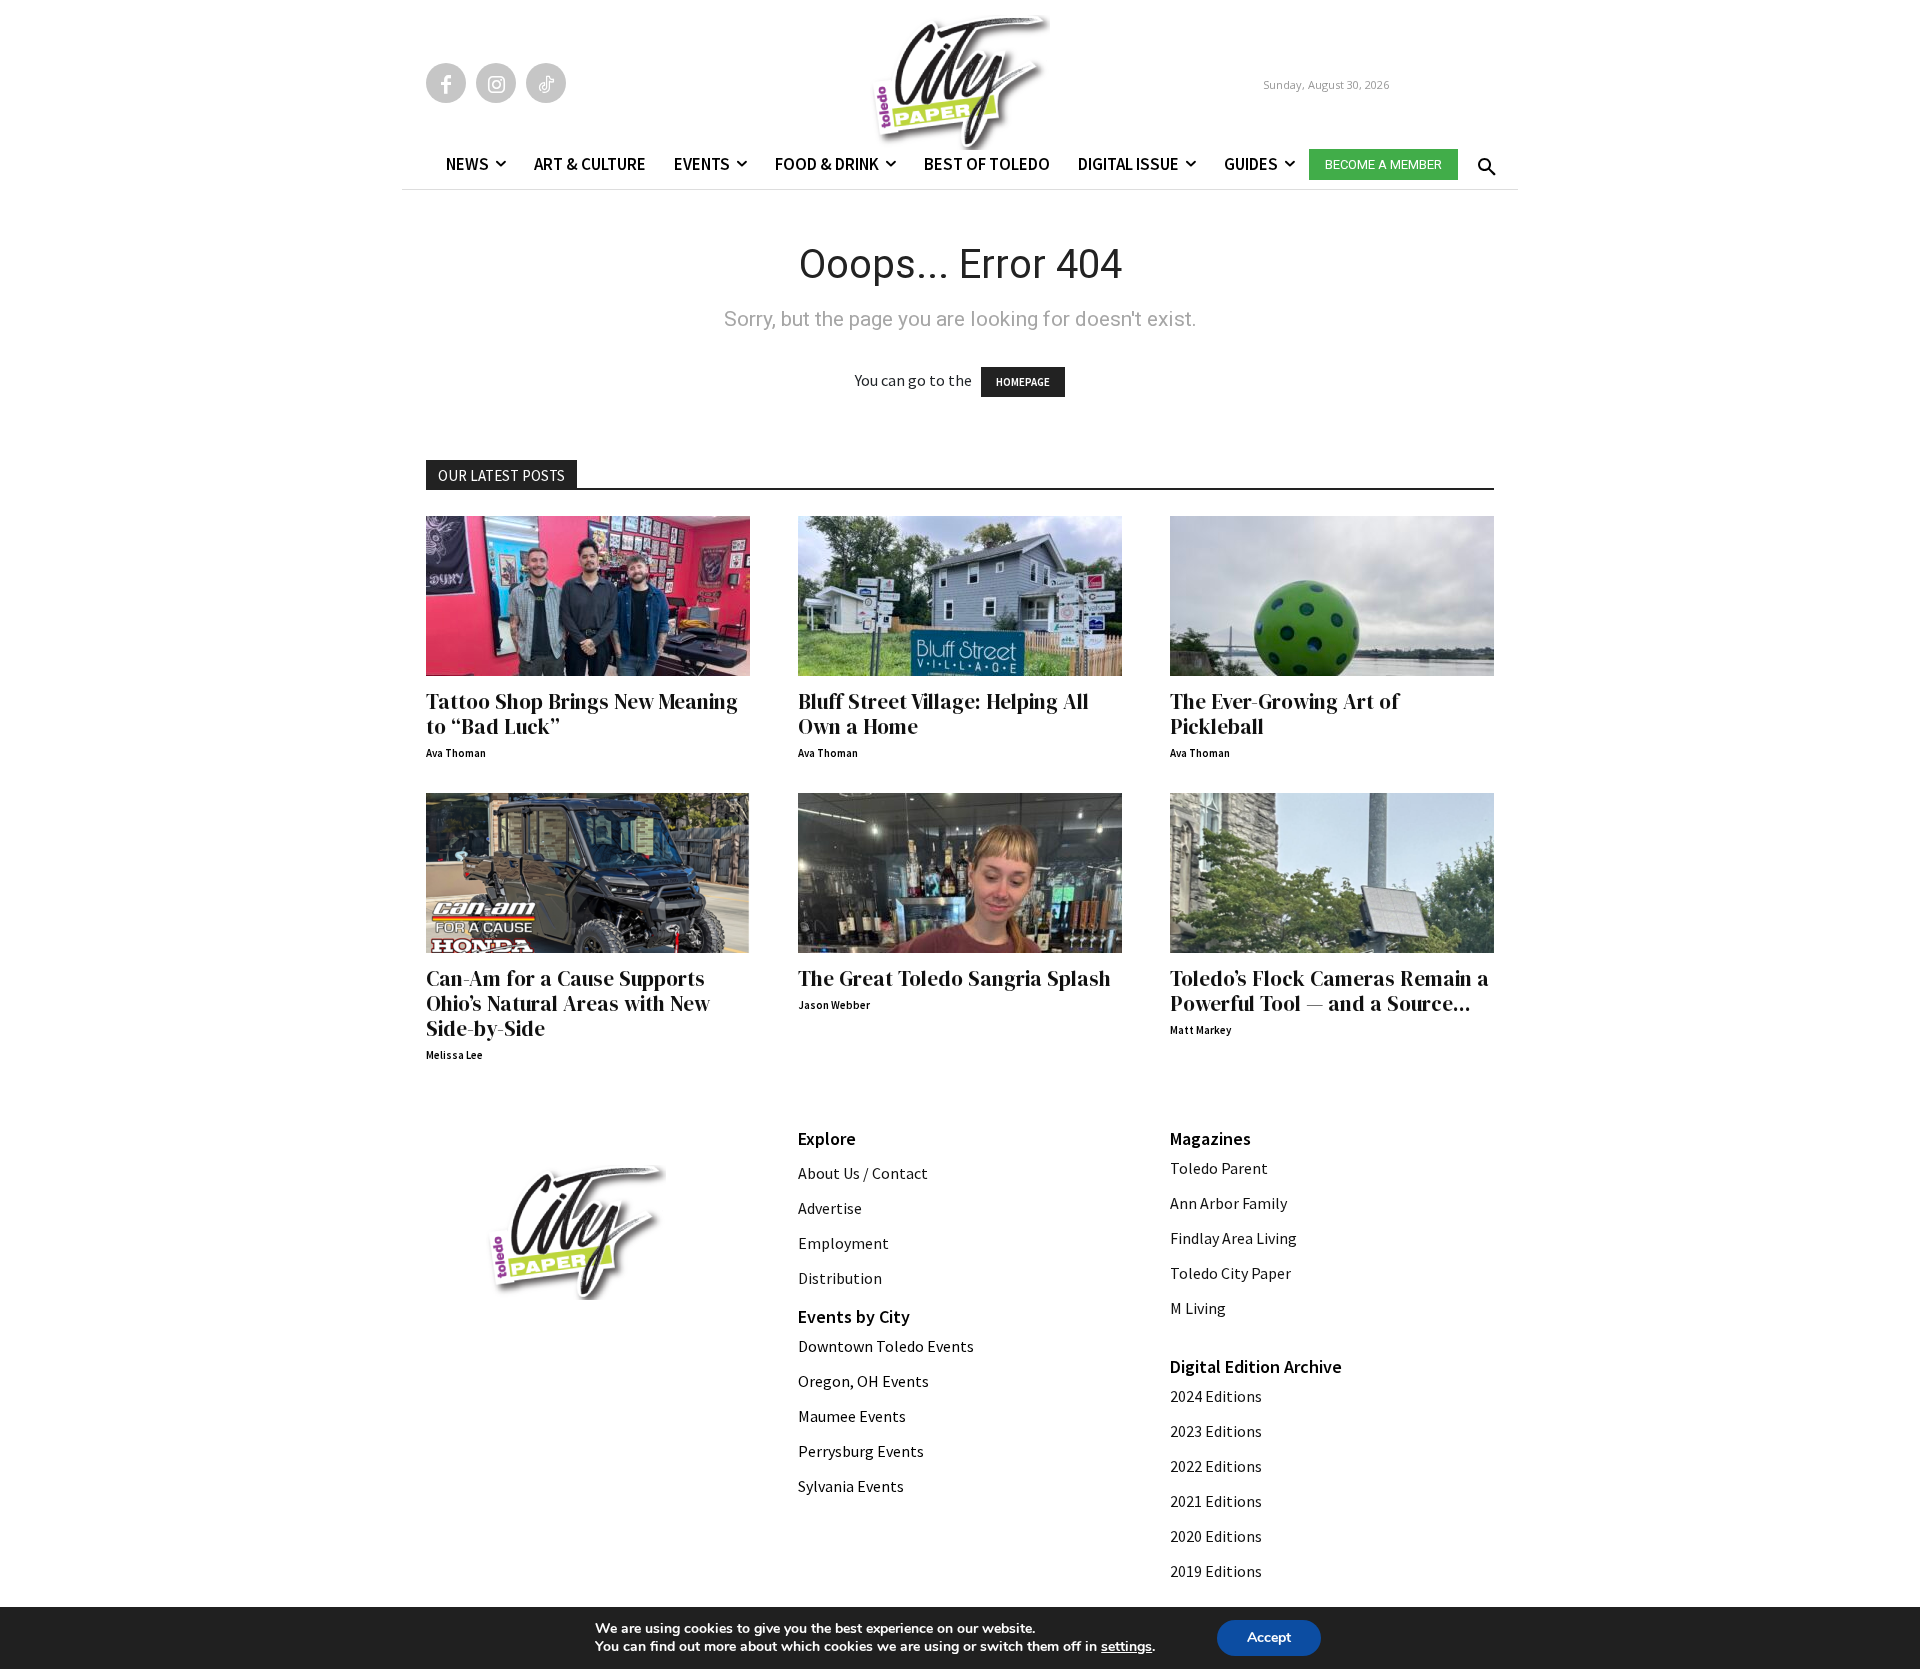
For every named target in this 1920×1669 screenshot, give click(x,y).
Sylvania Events (851, 1486)
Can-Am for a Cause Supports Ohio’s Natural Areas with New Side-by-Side (568, 1003)
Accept (1269, 1637)
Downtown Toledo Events (886, 1346)
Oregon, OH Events (863, 1381)
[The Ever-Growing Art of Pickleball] (1332, 596)
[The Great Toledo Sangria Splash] (960, 873)
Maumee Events (852, 1416)
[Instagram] (496, 83)
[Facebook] (446, 83)
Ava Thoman (456, 753)
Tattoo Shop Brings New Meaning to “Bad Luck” (582, 714)
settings (1126, 1647)
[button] (1483, 161)
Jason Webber (834, 1005)
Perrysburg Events (861, 1451)
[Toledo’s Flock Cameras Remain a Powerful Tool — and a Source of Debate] (1332, 873)
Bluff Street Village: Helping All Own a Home (943, 714)
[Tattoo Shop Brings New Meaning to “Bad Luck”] (588, 596)
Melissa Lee (454, 1055)
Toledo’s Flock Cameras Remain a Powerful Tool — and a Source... (1329, 991)
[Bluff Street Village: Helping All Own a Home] (960, 596)
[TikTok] (546, 83)
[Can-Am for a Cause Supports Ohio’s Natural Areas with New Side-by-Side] (588, 873)
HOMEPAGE (1023, 382)
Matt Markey (1200, 1030)
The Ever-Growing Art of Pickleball (1284, 714)
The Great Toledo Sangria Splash (954, 978)
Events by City (854, 1316)
